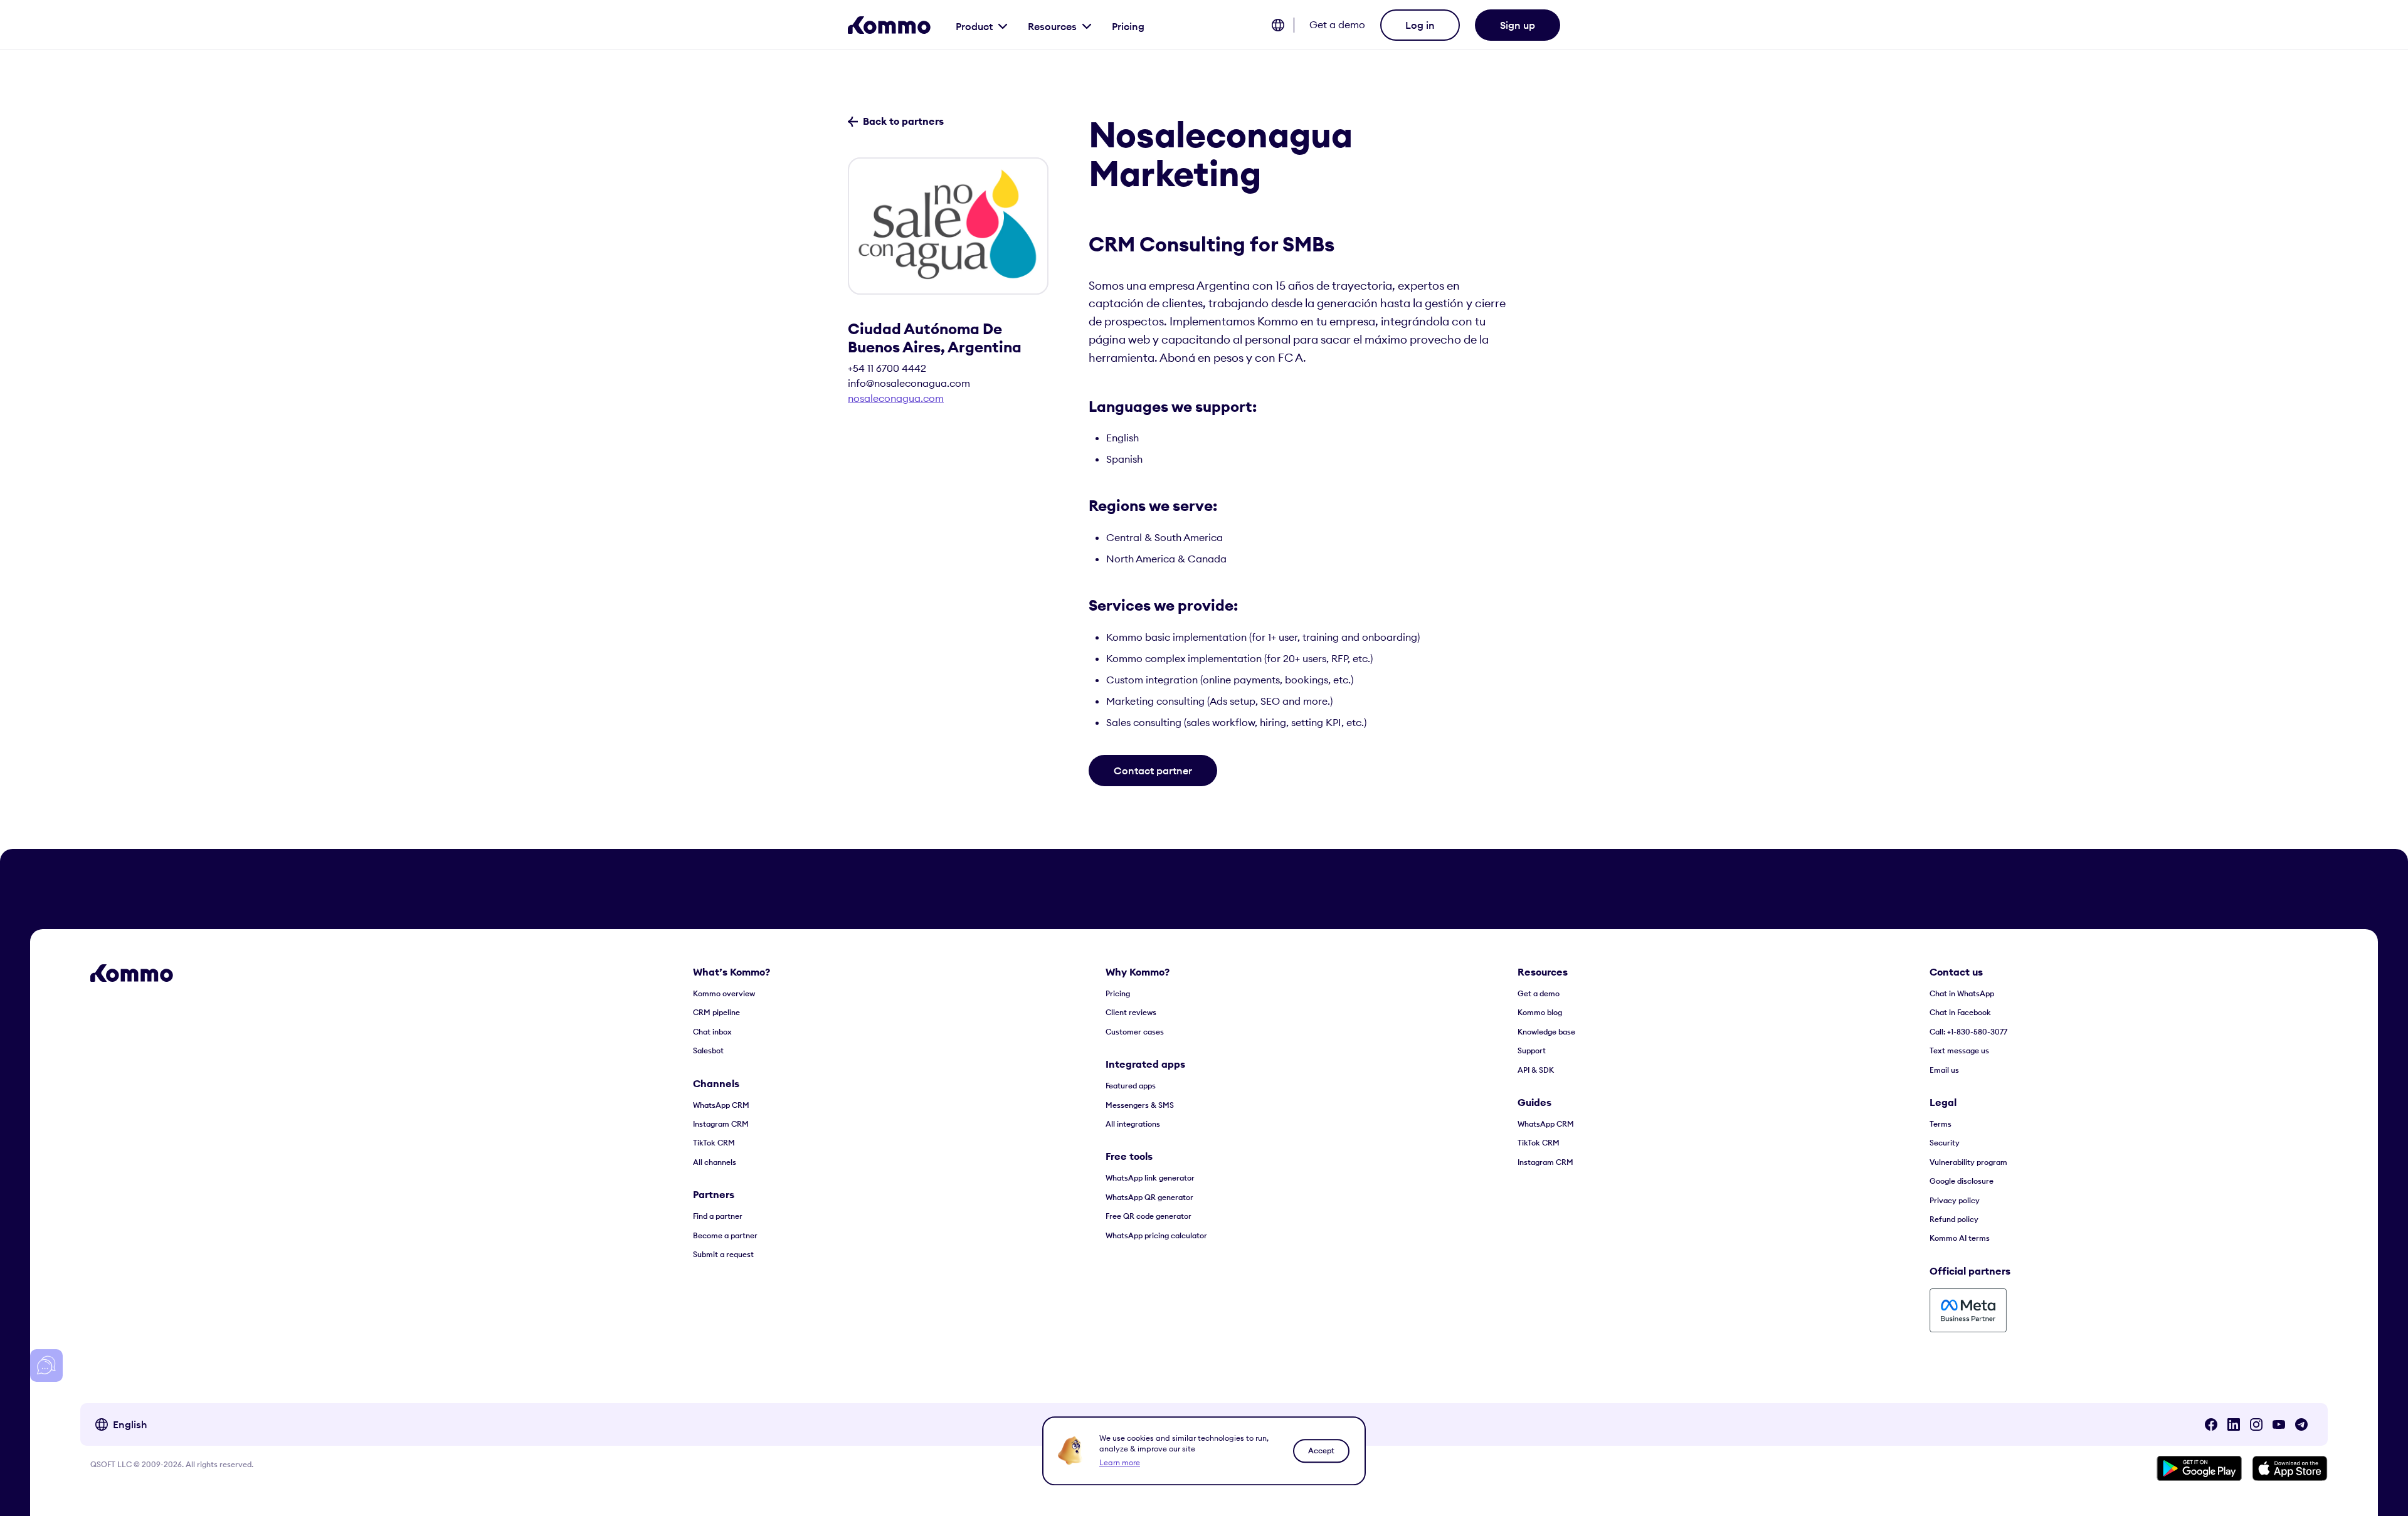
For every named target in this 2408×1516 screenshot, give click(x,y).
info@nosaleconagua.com (909, 383)
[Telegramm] (2301, 1424)
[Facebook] (2211, 1424)
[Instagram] (2256, 1424)
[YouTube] (2279, 1424)
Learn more (1120, 1462)
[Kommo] (889, 25)
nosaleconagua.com (896, 398)
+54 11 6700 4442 (887, 368)
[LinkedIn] (2234, 1424)
